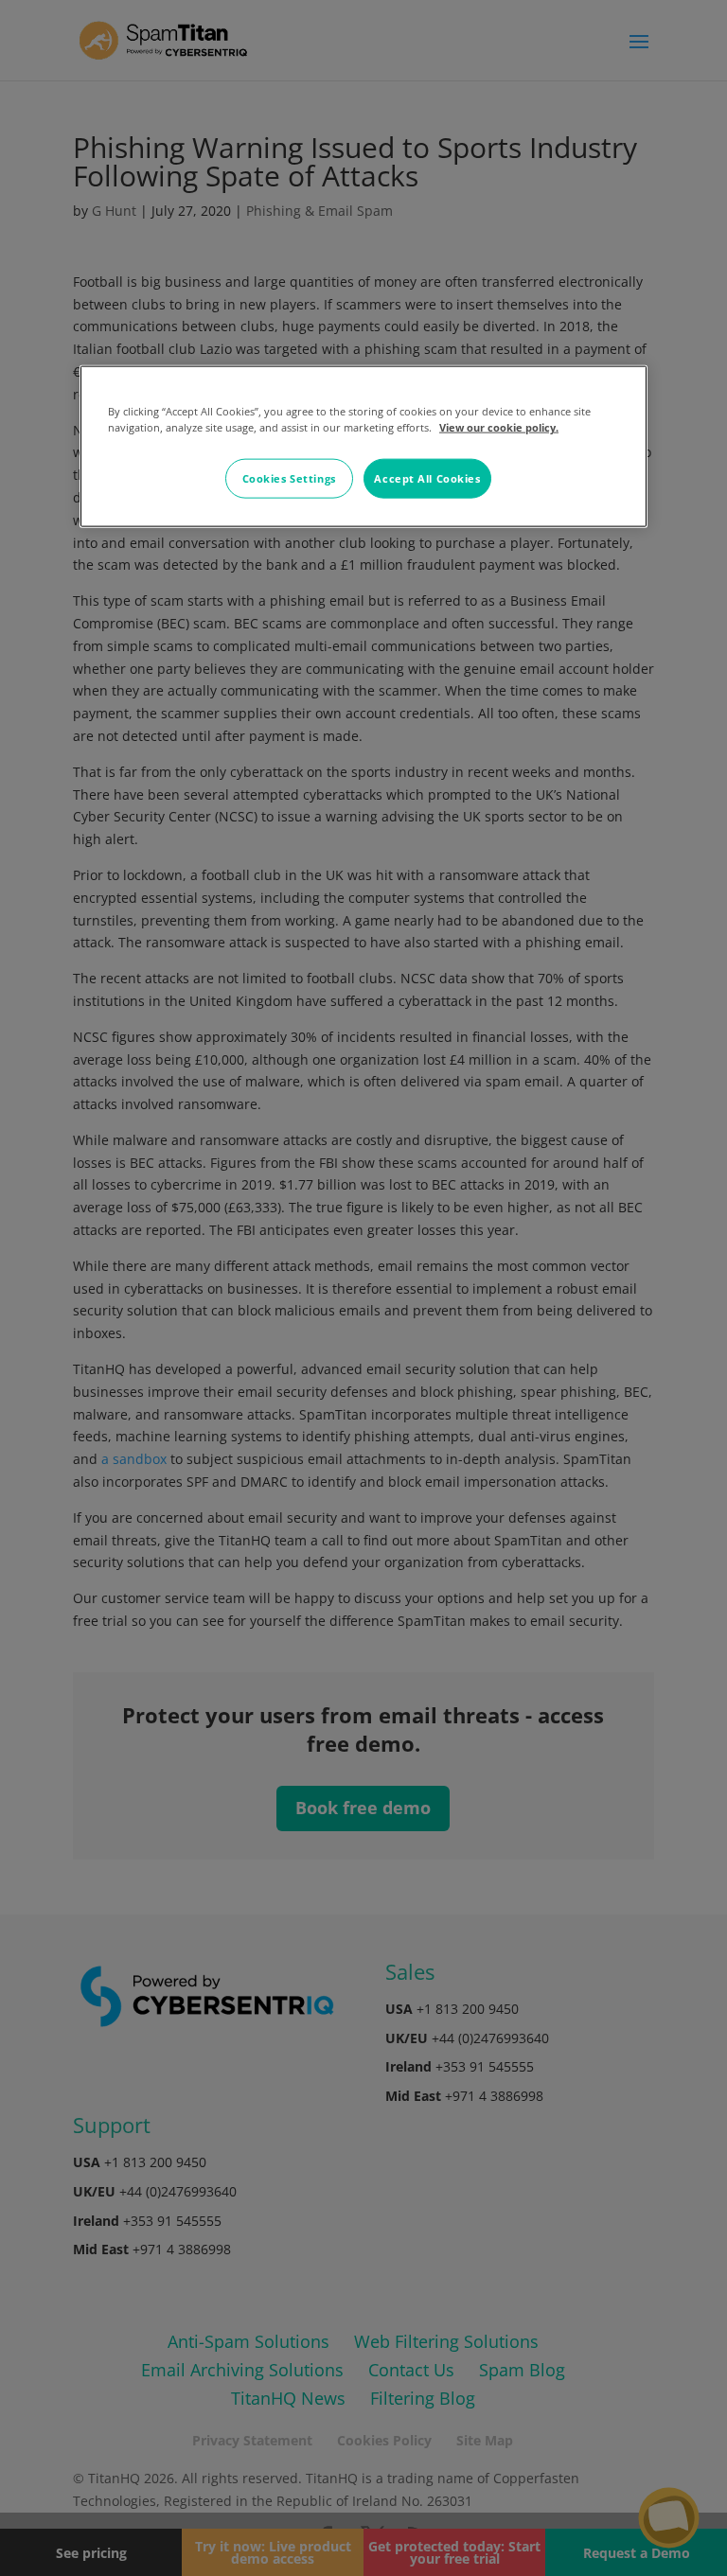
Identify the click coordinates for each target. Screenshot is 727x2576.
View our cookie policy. (499, 427)
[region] (363, 447)
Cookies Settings (289, 478)
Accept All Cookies (427, 478)
